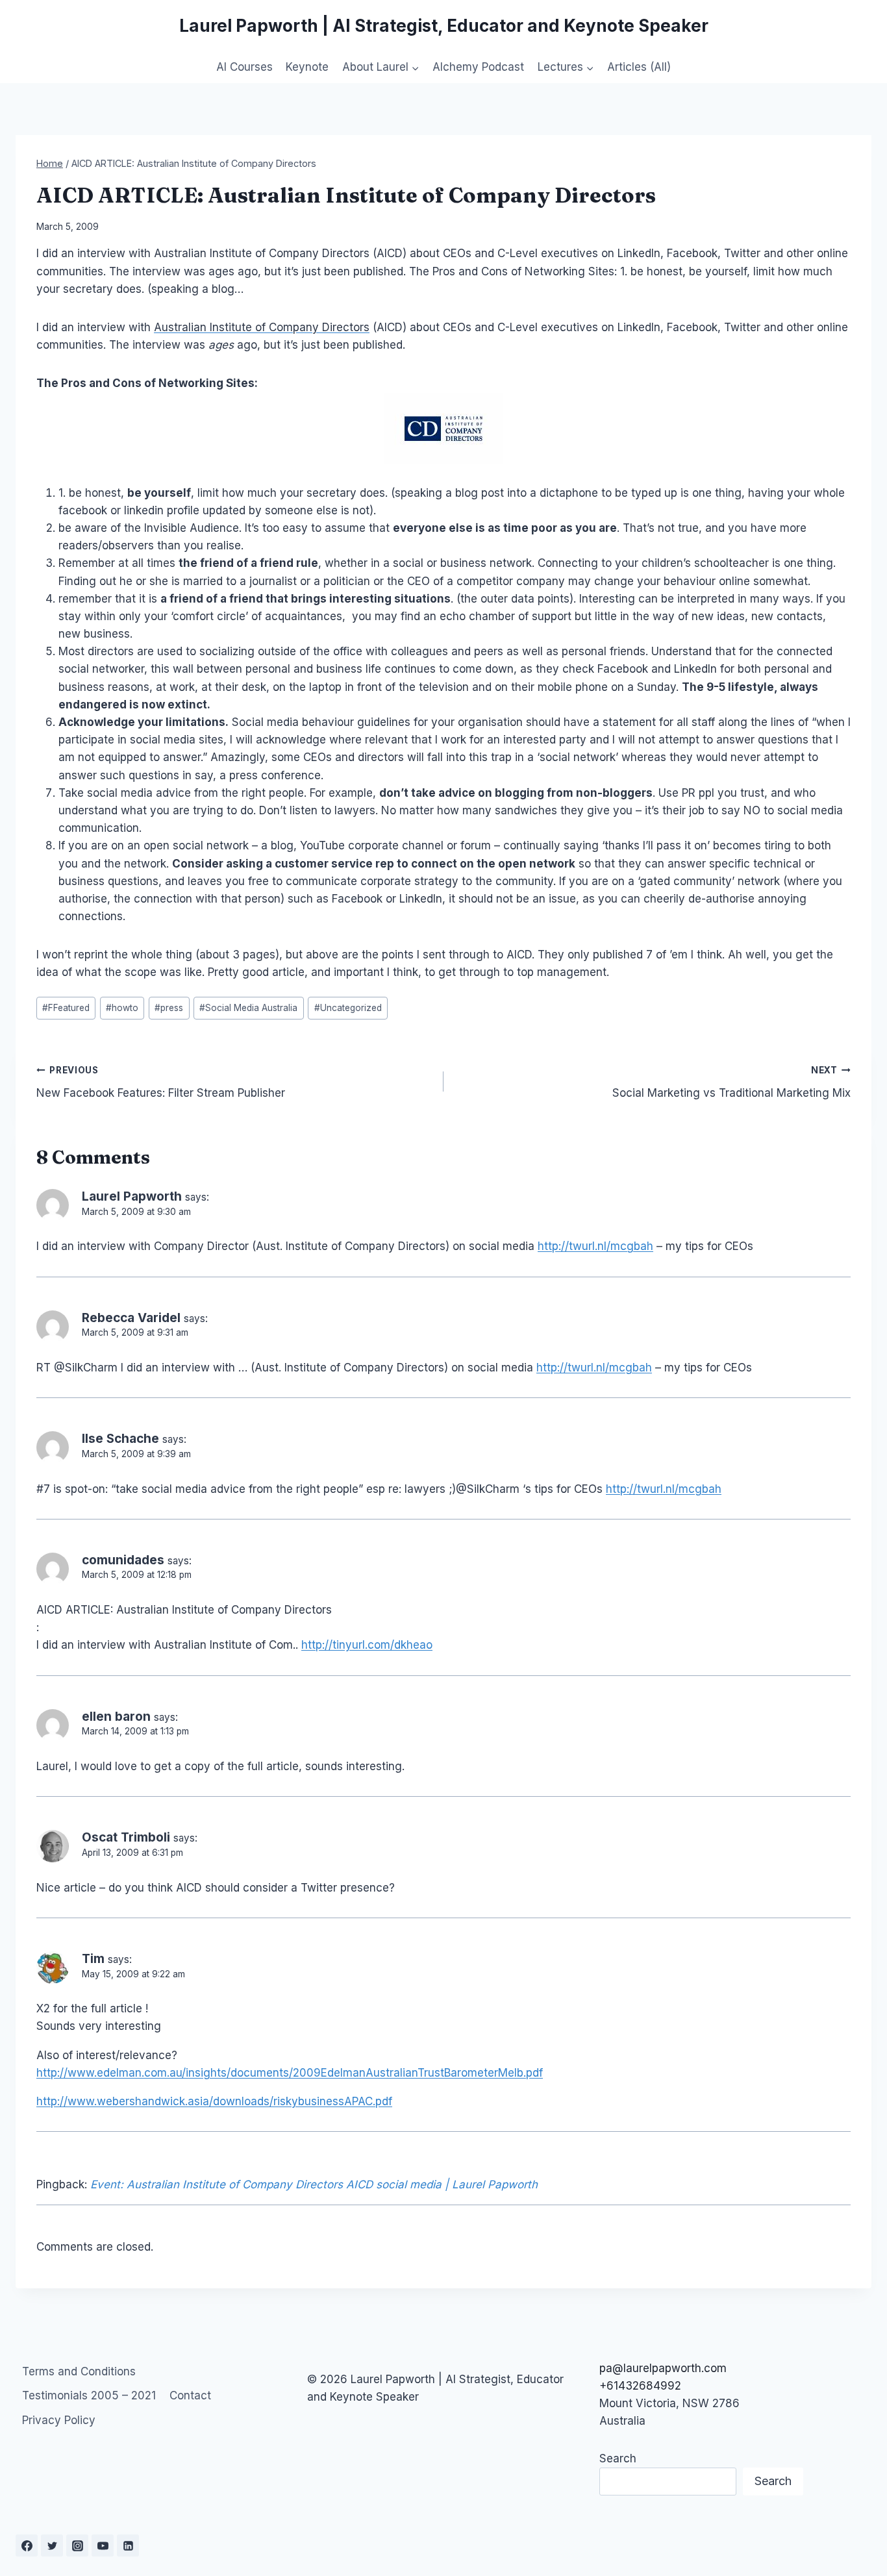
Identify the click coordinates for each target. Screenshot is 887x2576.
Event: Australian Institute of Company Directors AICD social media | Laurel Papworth (314, 2184)
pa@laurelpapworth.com (663, 2368)
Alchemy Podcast (478, 67)
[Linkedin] (128, 2545)
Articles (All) (639, 67)
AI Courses (244, 67)
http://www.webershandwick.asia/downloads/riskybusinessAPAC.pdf (214, 2101)
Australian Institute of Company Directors (262, 327)
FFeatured (66, 1008)
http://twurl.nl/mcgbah (595, 1246)
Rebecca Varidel (131, 1318)
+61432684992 (640, 2386)
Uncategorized (348, 1008)
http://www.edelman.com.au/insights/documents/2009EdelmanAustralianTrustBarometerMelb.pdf (290, 2073)
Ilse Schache (120, 1439)
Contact (190, 2395)
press (169, 1008)
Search (618, 2458)
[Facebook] (27, 2545)
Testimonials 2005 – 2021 (89, 2395)
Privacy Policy (59, 2420)
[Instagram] (77, 2545)
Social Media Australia (248, 1008)
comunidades (123, 1560)
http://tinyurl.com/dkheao (367, 1645)
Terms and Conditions (79, 2371)
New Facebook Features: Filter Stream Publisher (161, 1082)
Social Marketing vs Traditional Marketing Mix (731, 1082)
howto (122, 1008)
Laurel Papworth (132, 1196)
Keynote (307, 67)
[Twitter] (52, 2545)
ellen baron (116, 1717)
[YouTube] (103, 2545)
